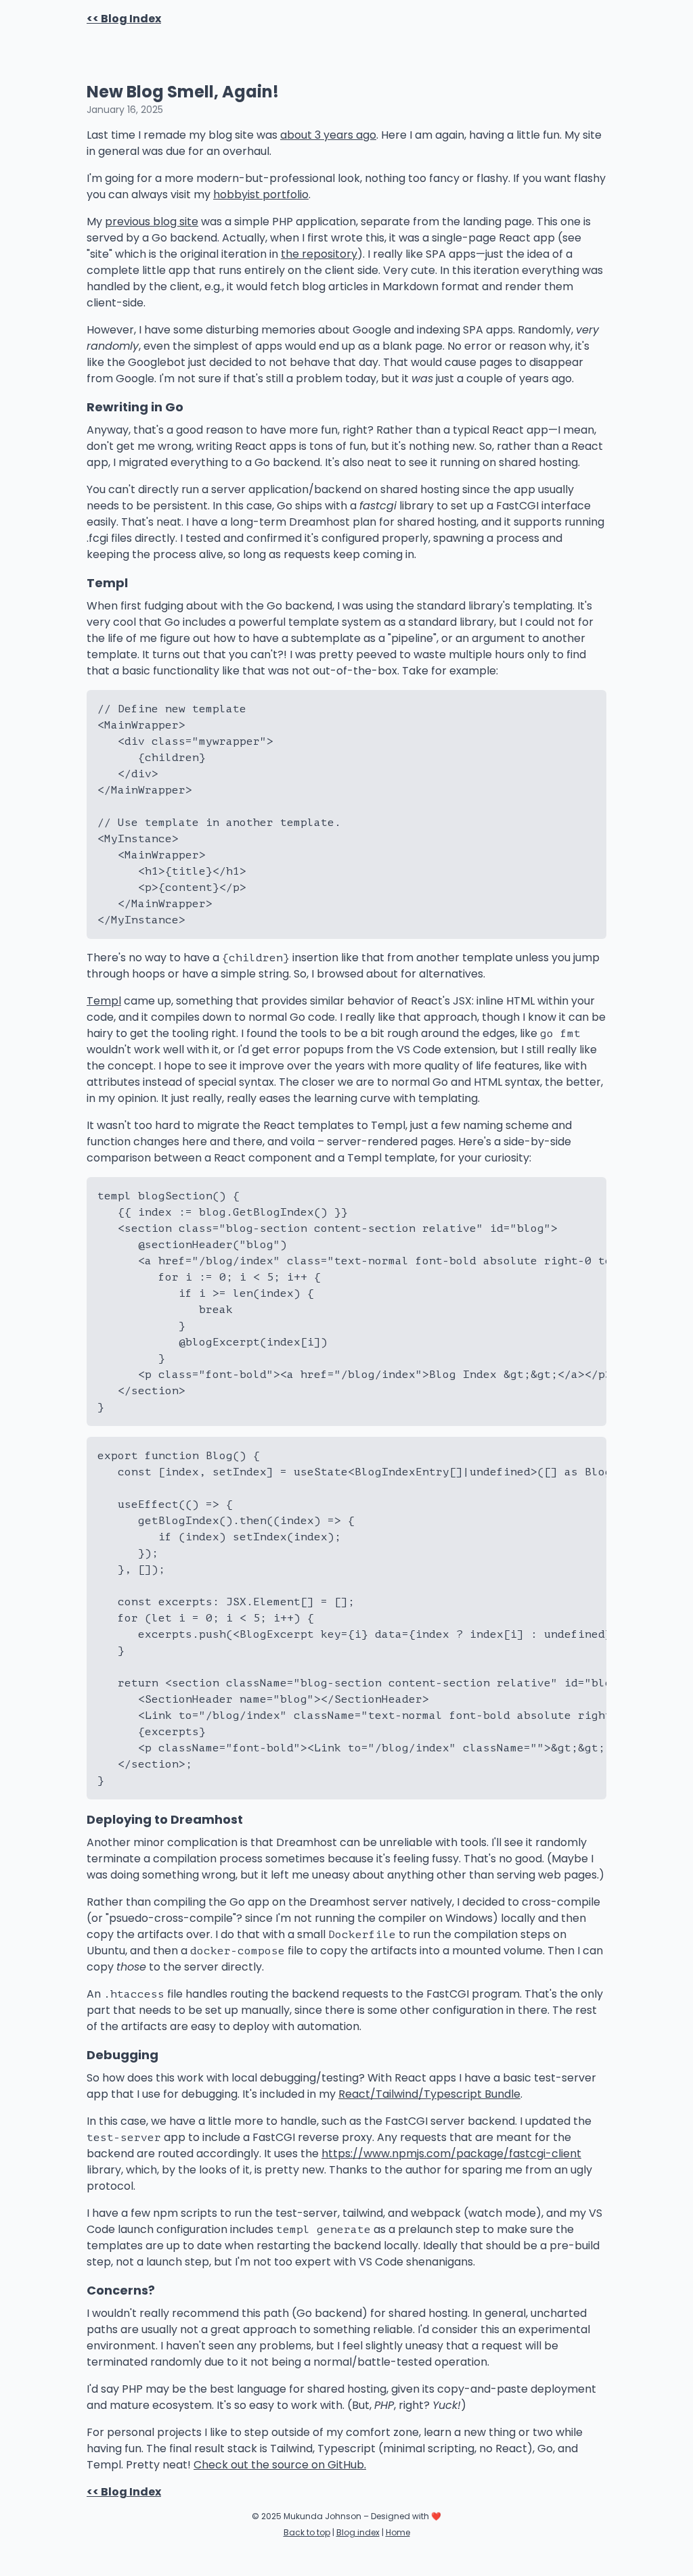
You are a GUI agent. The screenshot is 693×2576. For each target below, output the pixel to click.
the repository (319, 254)
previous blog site (152, 222)
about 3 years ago (328, 135)
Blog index (358, 2532)
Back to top (307, 2532)
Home (398, 2532)
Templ (104, 1001)
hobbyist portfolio (261, 194)
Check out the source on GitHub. (280, 2465)
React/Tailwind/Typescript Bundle (429, 2094)
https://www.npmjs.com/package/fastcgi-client (451, 2154)
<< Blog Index (124, 19)
